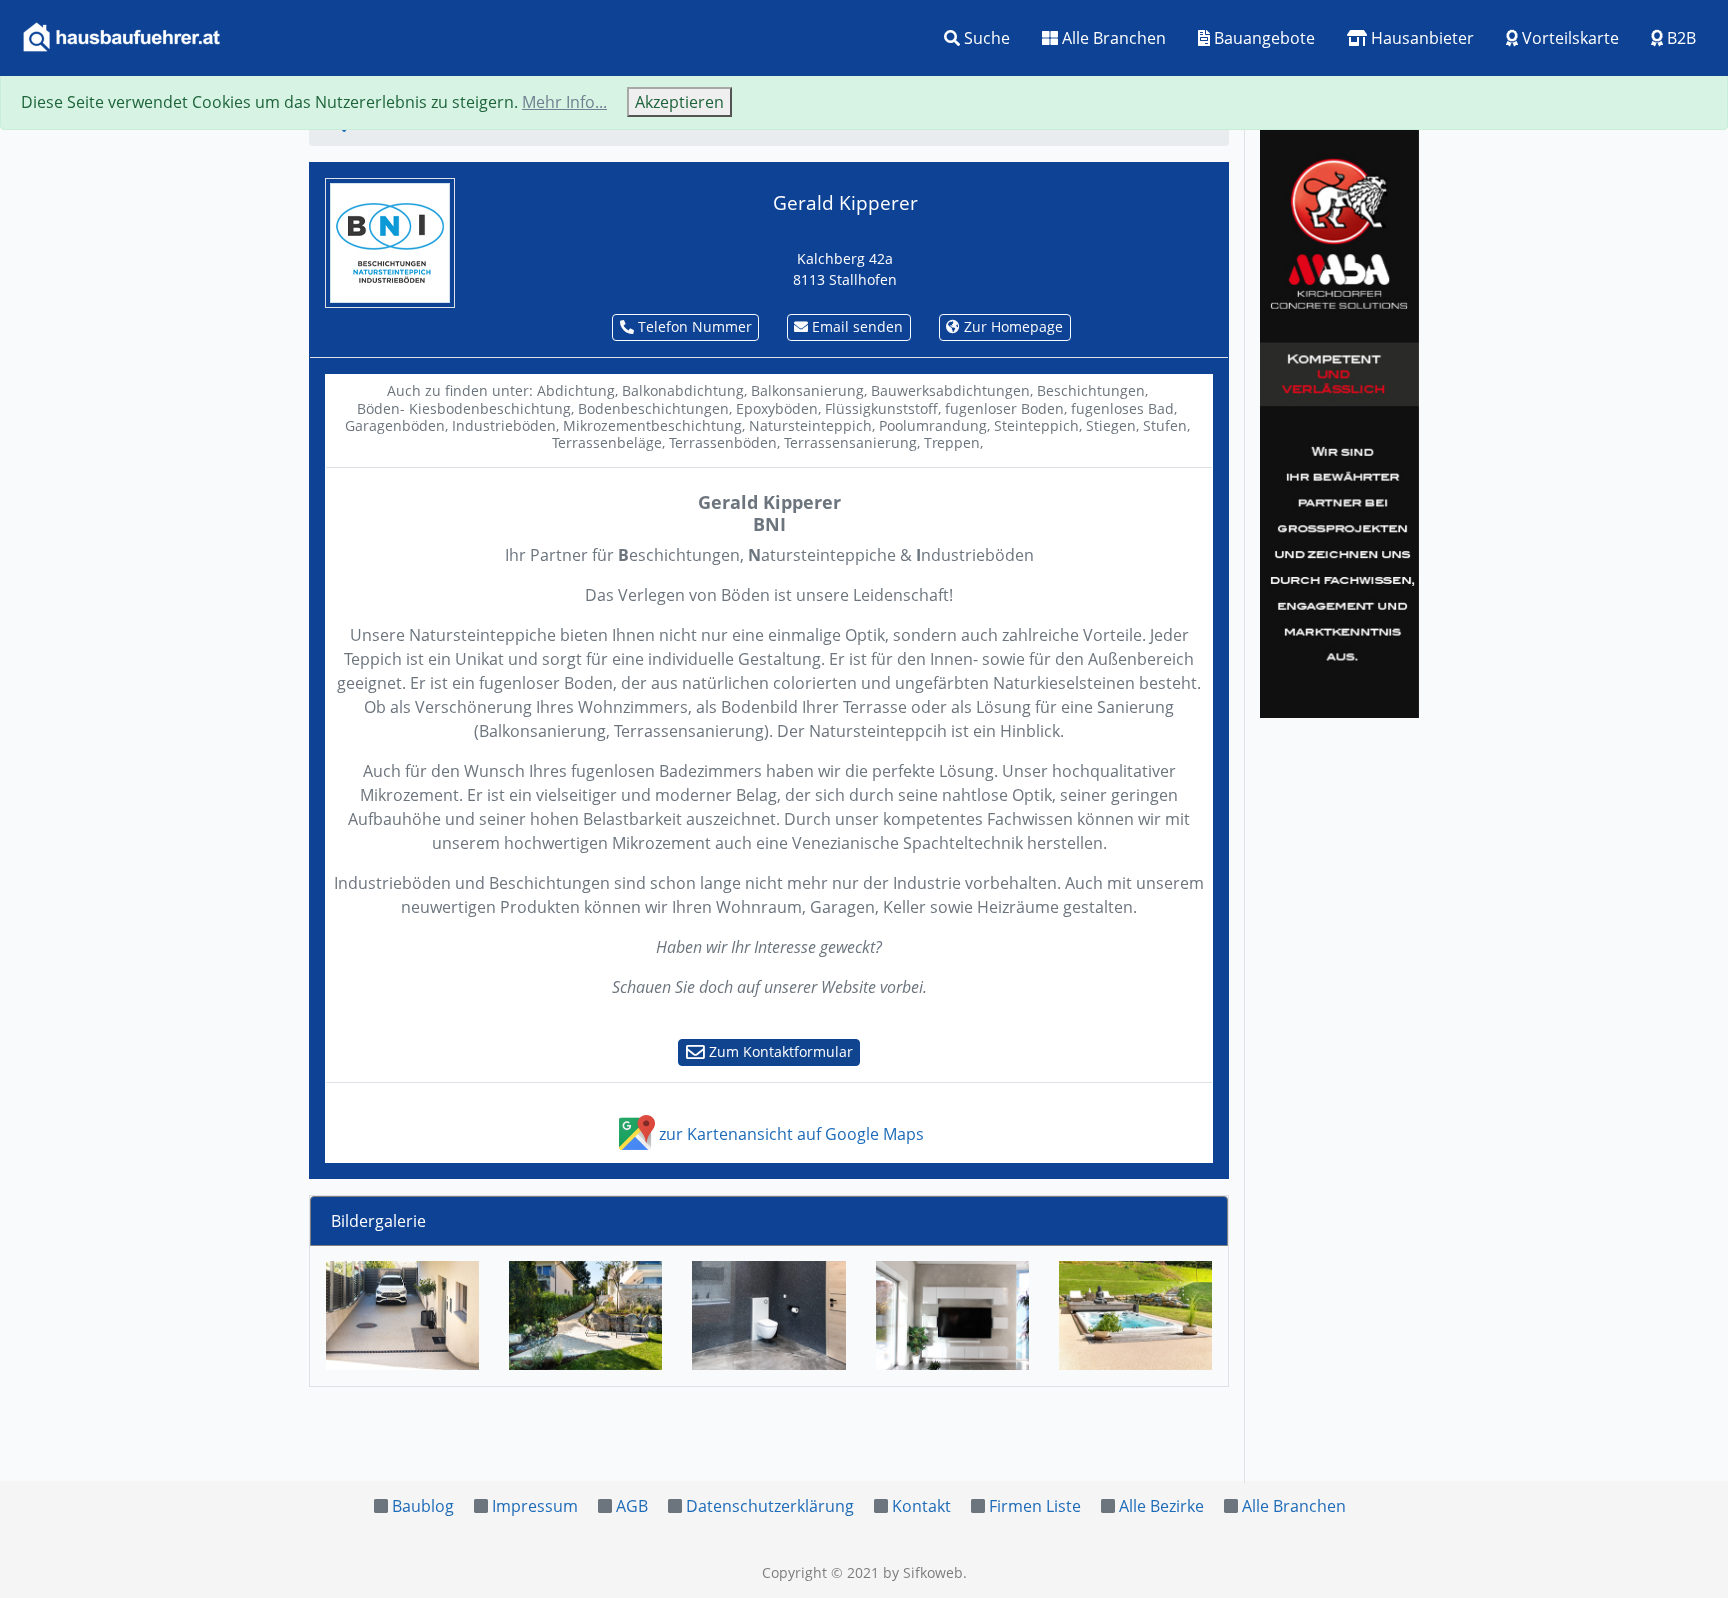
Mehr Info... (564, 102)
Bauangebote (1262, 38)
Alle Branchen (1112, 38)
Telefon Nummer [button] (693, 326)
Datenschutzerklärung (770, 1506)
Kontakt (921, 1506)
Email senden (855, 326)
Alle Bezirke (1161, 1506)
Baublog (423, 1506)
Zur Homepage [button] (1011, 326)
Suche (985, 38)
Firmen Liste (1035, 1506)
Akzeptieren (679, 102)
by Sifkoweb (923, 1572)
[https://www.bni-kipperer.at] (390, 241)
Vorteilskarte (1568, 38)
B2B (1679, 38)
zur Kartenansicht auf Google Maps (789, 1134)
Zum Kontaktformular (779, 1051)
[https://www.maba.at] (1339, 420)
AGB (632, 1506)
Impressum (535, 1506)
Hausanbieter (1420, 38)
